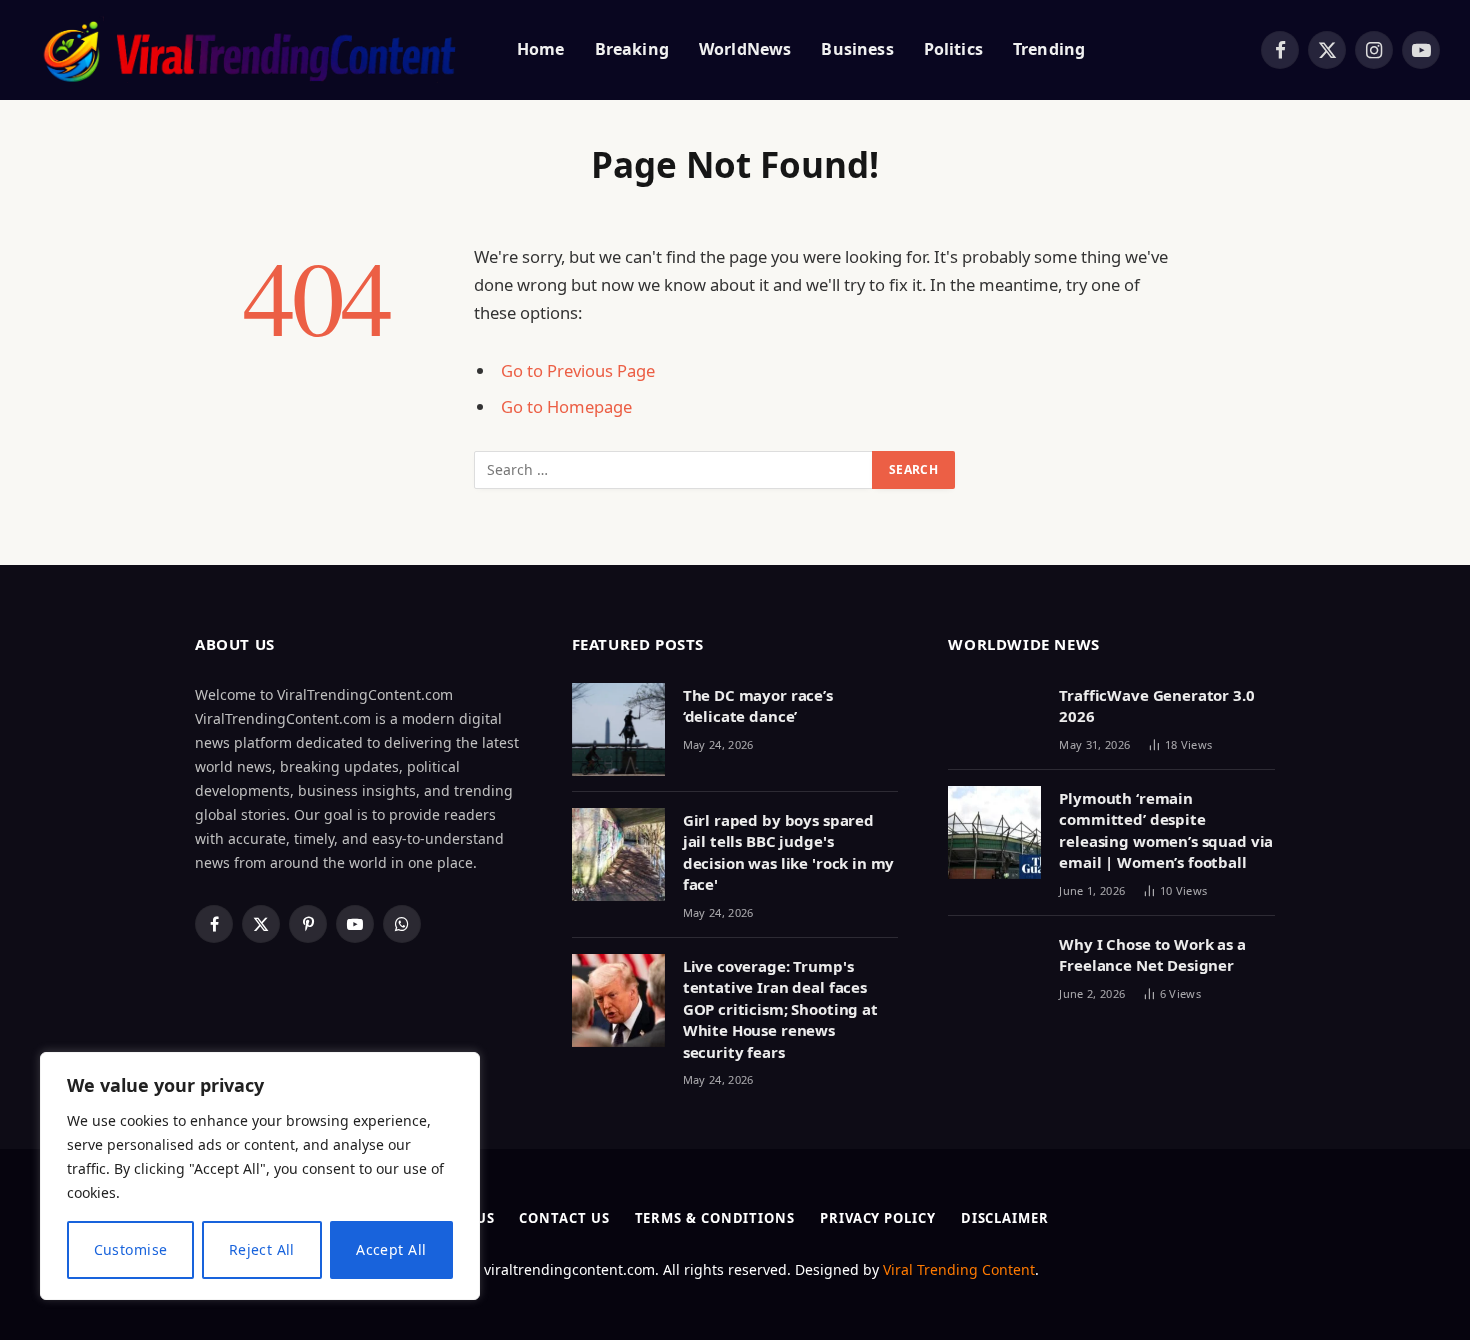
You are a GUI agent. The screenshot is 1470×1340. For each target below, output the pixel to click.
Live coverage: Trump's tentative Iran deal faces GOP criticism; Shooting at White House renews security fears (780, 1009)
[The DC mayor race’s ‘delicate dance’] (618, 729)
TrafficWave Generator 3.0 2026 (1156, 705)
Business (857, 49)
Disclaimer (1005, 1218)
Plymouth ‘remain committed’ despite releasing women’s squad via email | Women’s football (1166, 830)
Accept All (391, 1249)
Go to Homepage (566, 406)
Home (541, 49)
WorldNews (745, 49)
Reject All (262, 1249)
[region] (260, 1176)
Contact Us (564, 1218)
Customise (131, 1249)
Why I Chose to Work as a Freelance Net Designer (1152, 954)
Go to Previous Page (578, 370)
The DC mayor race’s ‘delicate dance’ (758, 705)
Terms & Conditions (715, 1218)
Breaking (632, 49)
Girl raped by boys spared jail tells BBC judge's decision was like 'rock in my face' (789, 852)
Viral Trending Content (959, 1269)
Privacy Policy (878, 1218)
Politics (953, 49)
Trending (1049, 49)
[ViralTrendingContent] (248, 50)
